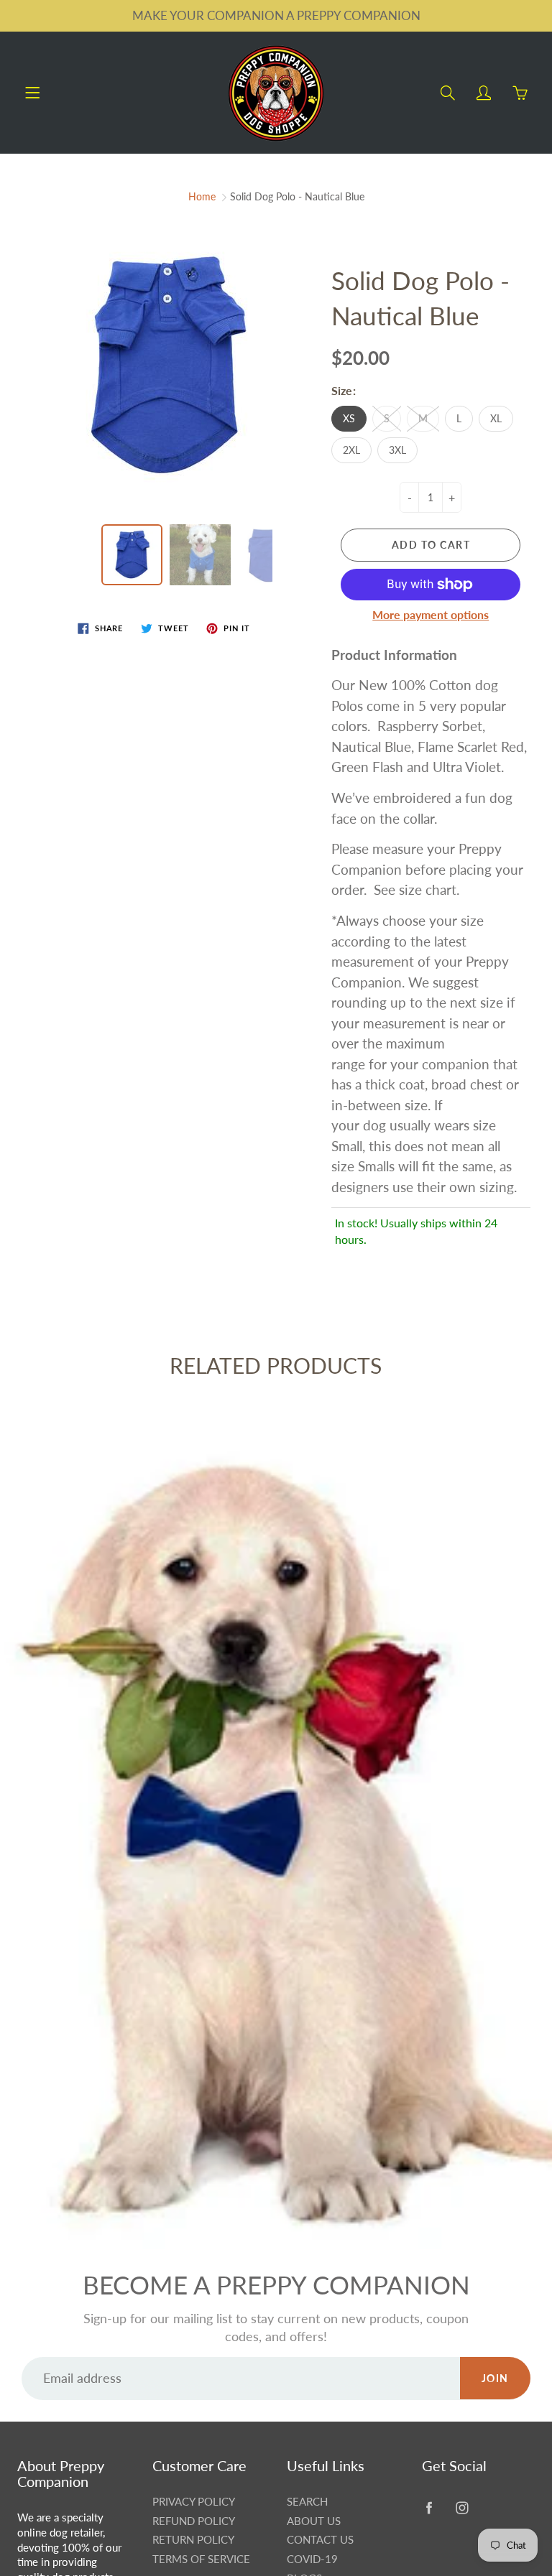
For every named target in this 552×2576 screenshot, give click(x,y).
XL (496, 418)
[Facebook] (429, 2507)
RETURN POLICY (193, 2540)
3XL (397, 450)
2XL (351, 450)
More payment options (431, 614)
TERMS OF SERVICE (201, 2559)
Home (202, 196)
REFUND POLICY (194, 2521)
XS (349, 418)
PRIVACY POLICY (194, 2502)
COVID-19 (312, 2559)
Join (495, 2378)
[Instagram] (463, 2507)
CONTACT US (320, 2540)
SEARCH (307, 2502)
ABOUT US (314, 2521)
